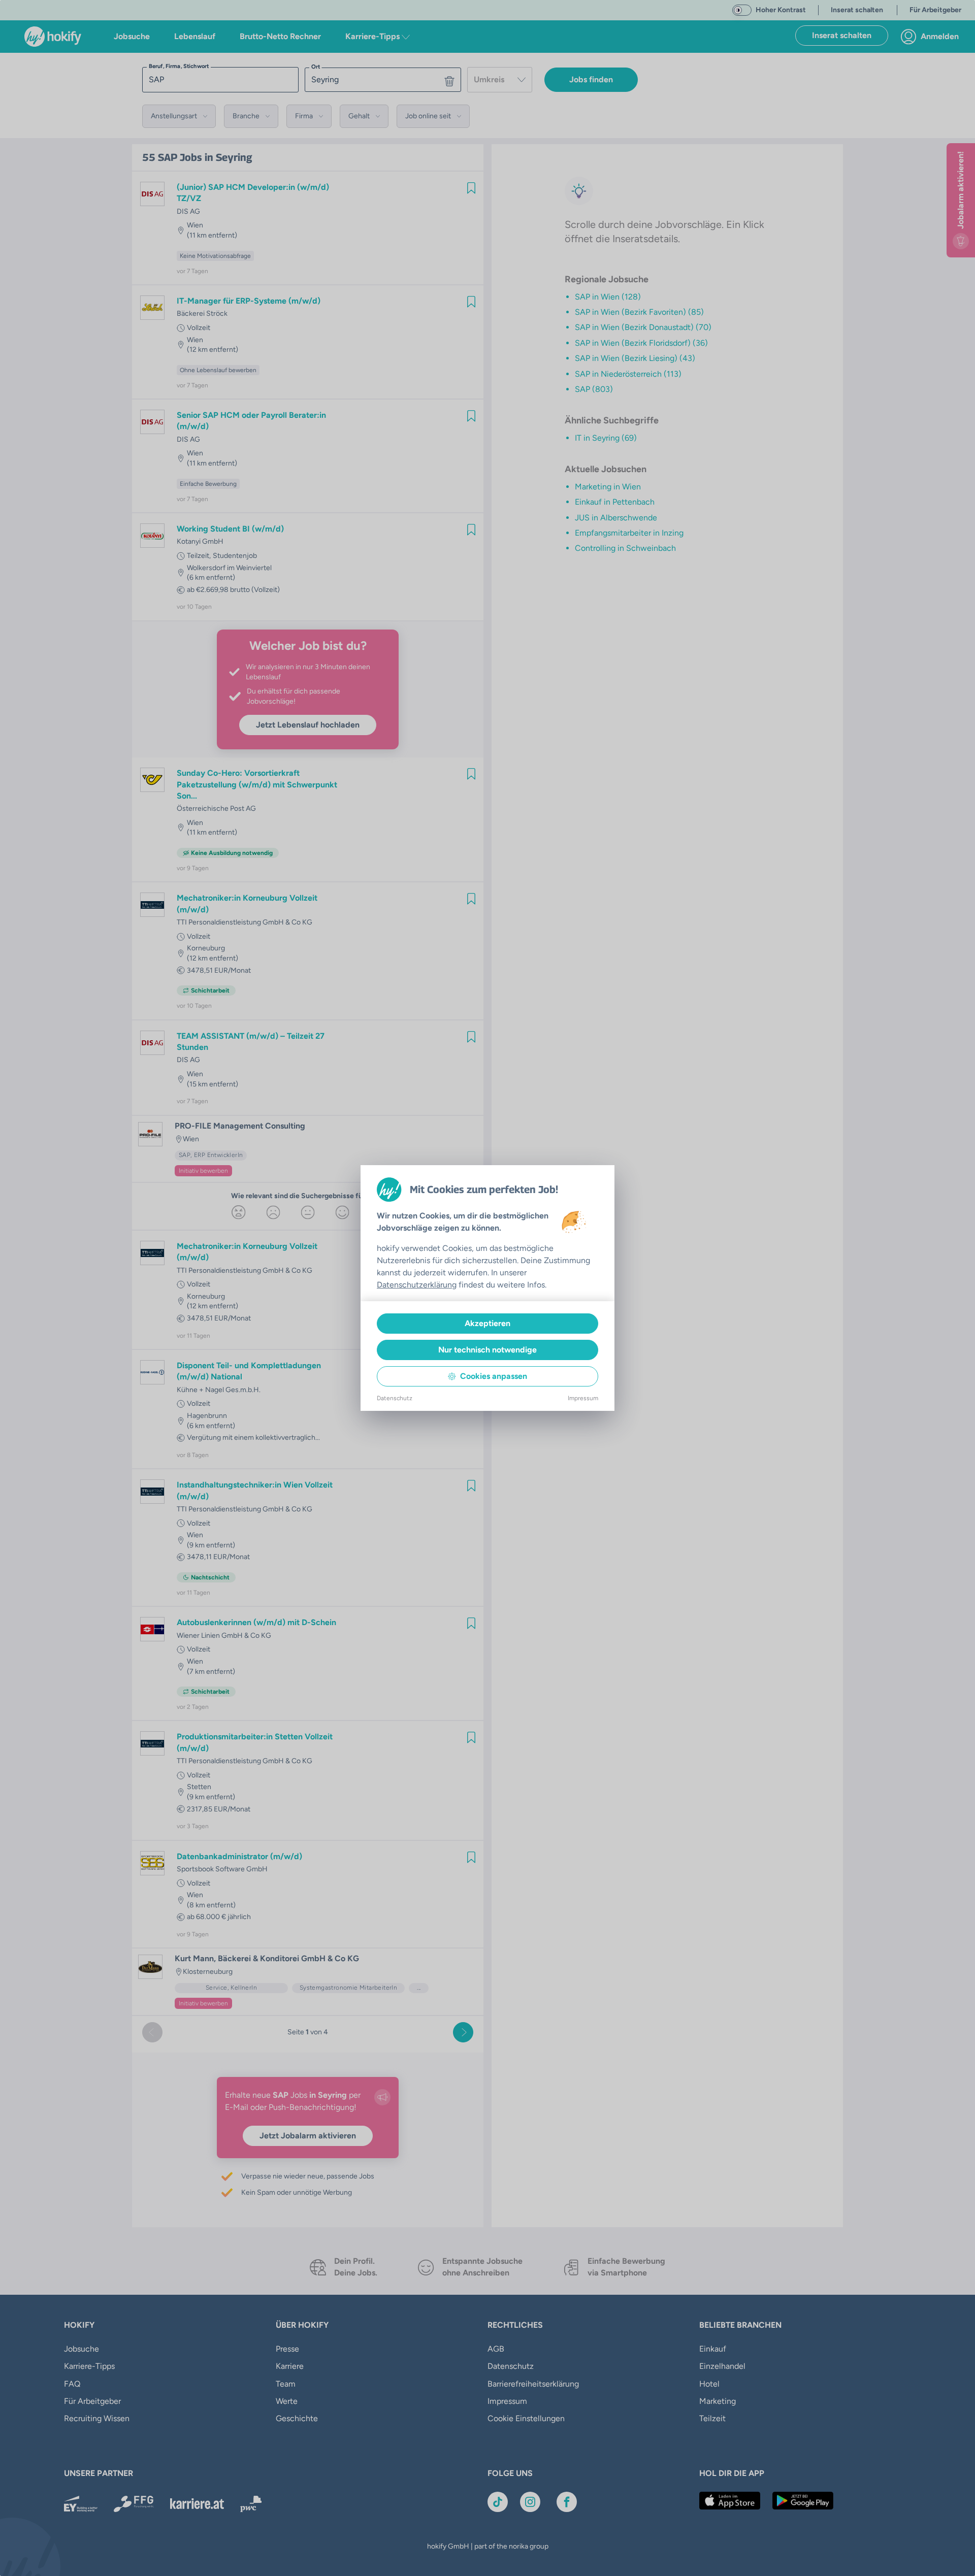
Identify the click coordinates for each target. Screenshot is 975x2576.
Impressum (583, 1398)
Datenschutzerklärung (417, 1285)
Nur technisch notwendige (487, 1350)
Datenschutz (395, 1398)
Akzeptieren (487, 1323)
